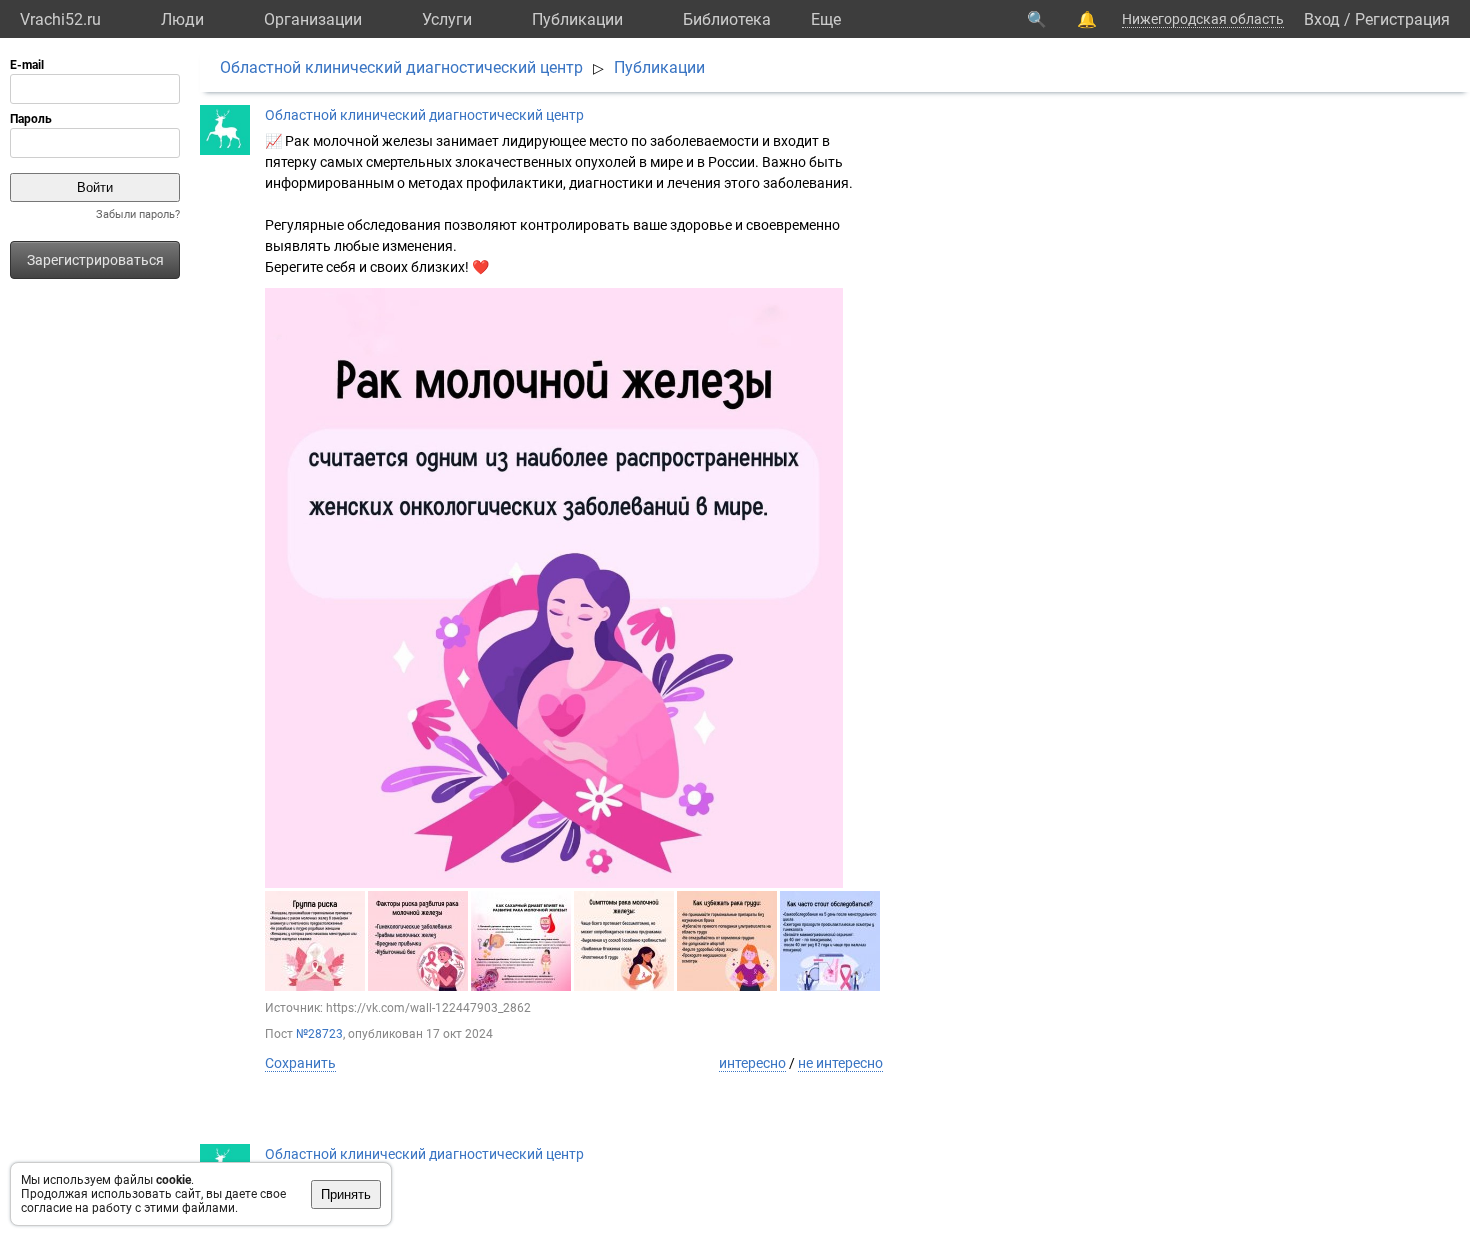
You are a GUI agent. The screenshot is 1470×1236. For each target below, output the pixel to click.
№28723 (319, 1034)
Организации (313, 19)
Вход (1322, 19)
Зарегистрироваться (95, 260)
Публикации (577, 19)
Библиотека (727, 19)
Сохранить (300, 1063)
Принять (346, 1194)
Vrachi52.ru (60, 19)
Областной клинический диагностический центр (401, 67)
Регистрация (1402, 19)
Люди (182, 19)
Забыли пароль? (138, 214)
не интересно (840, 1063)
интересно (752, 1063)
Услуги (447, 19)
